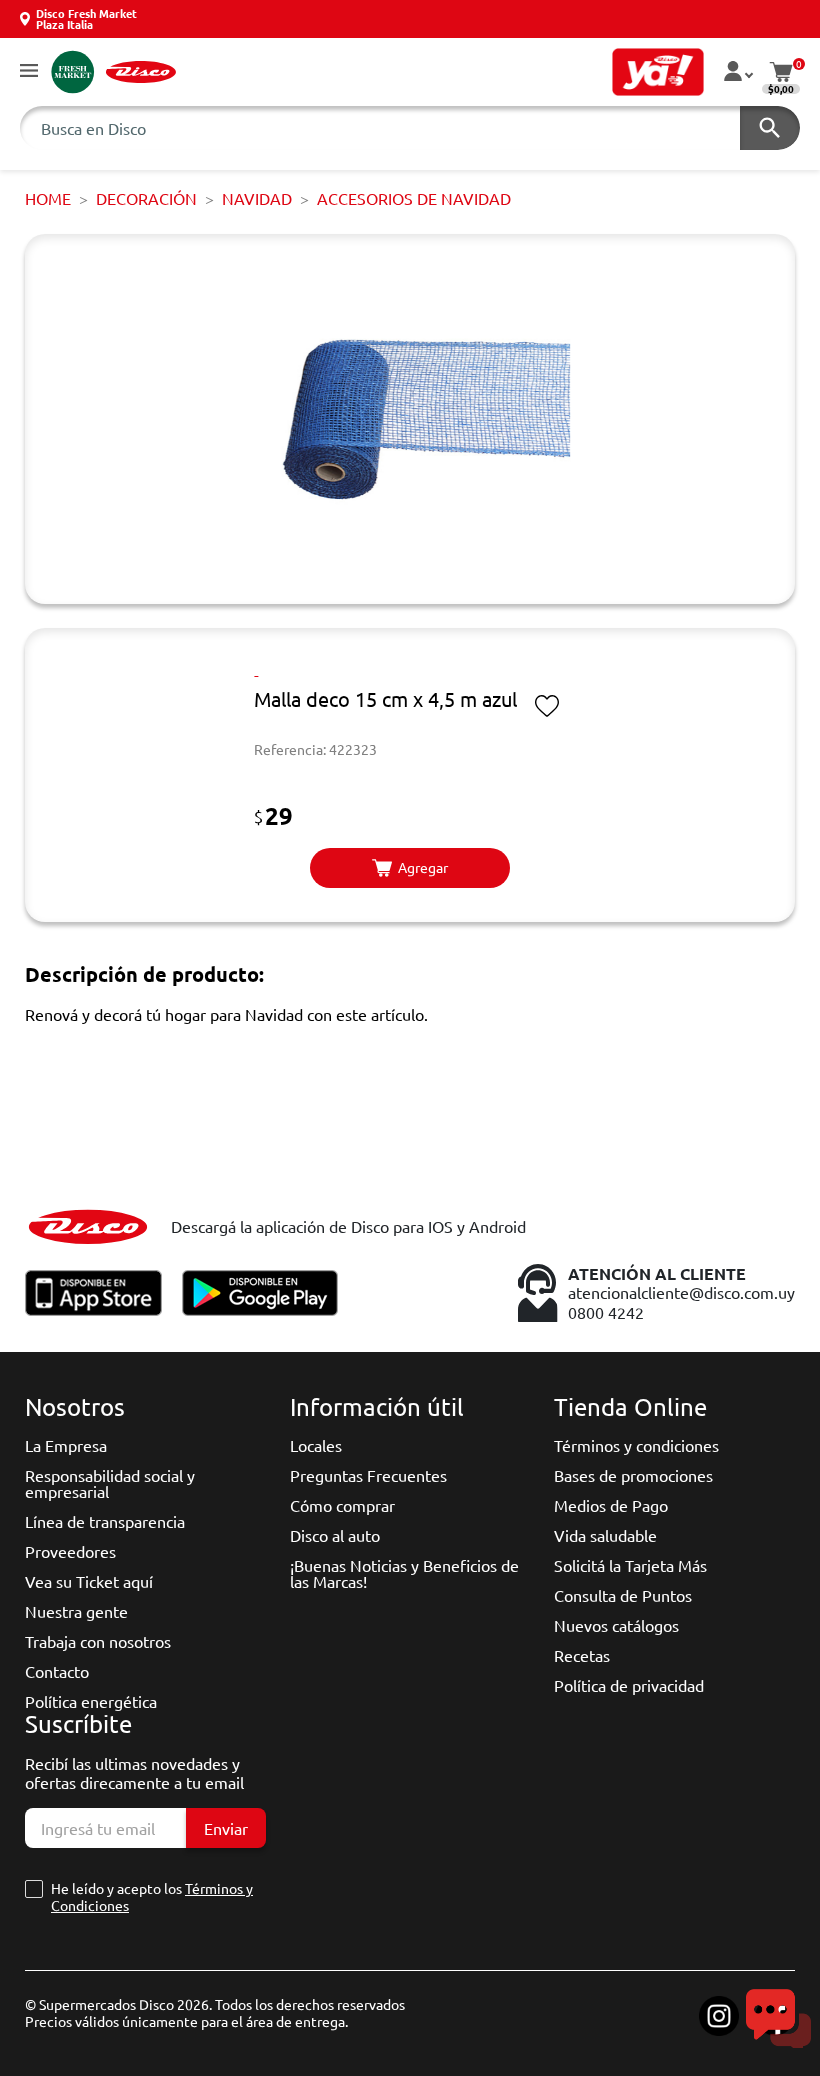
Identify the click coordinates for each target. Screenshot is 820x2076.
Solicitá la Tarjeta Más (630, 1565)
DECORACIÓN (146, 198)
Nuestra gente (76, 1611)
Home (48, 198)
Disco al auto (335, 1535)
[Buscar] (770, 128)
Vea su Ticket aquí (89, 1581)
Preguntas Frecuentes (368, 1475)
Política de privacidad (629, 1685)
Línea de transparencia (105, 1521)
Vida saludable (605, 1535)
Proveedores (70, 1551)
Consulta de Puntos (623, 1595)
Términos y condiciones (636, 1445)
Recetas (582, 1655)
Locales (316, 1445)
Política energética (91, 1701)
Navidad (257, 198)
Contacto (57, 1671)
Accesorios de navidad (414, 198)
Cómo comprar (342, 1505)
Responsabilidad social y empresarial (110, 1483)
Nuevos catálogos (616, 1625)
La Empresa (66, 1445)
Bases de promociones (633, 1475)
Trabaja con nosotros (98, 1641)
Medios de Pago (611, 1505)
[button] (29, 71)
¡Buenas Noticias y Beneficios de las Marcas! (404, 1573)
